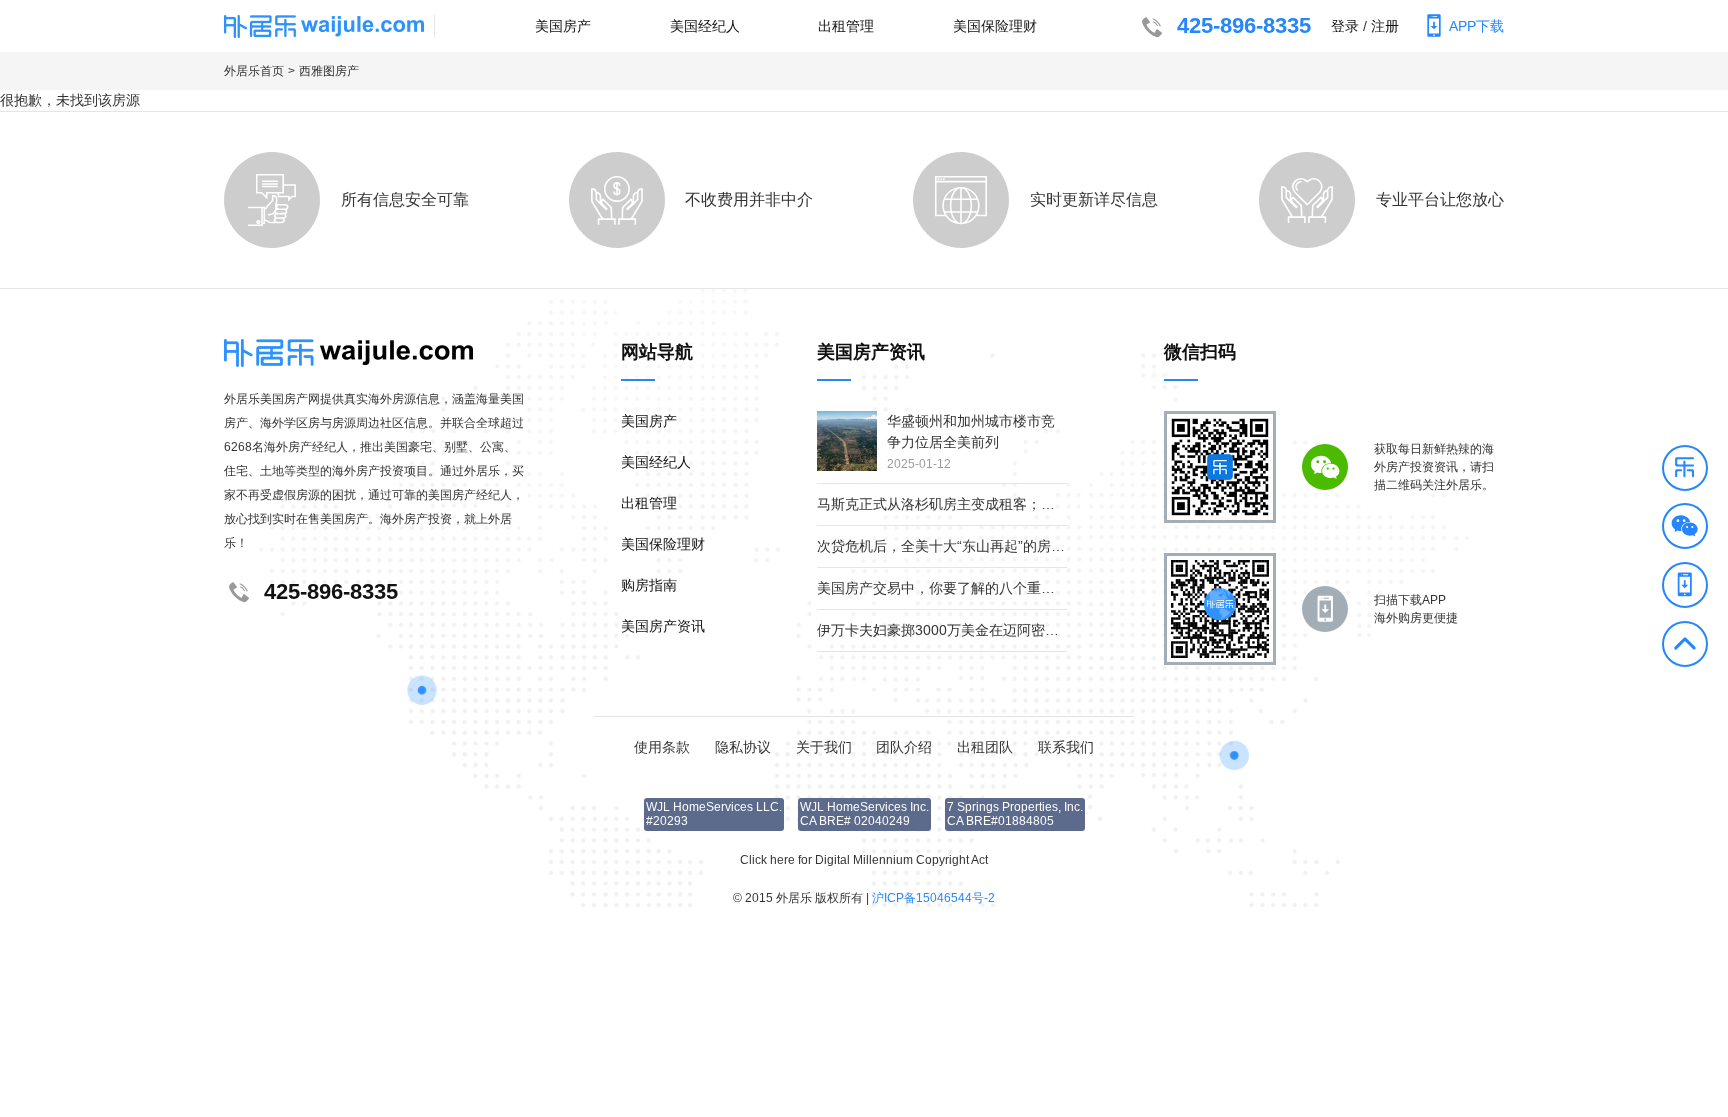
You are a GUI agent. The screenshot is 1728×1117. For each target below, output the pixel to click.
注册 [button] (1385, 26)
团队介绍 (904, 747)
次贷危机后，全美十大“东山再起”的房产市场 (955, 546)
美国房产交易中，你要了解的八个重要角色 (950, 588)
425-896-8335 (1244, 25)
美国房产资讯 (663, 626)
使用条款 (662, 747)
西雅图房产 (329, 71)
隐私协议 (743, 747)
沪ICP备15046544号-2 (933, 898)
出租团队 (985, 747)
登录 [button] (1345, 26)
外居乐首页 (254, 71)
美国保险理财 (995, 26)
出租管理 (846, 26)
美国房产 (563, 26)
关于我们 (824, 747)
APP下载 (1476, 26)
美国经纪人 (705, 26)
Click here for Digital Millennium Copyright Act (864, 860)
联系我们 (1066, 747)
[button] (1685, 471)
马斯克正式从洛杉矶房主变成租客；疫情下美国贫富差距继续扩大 (1020, 504)
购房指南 (649, 585)
